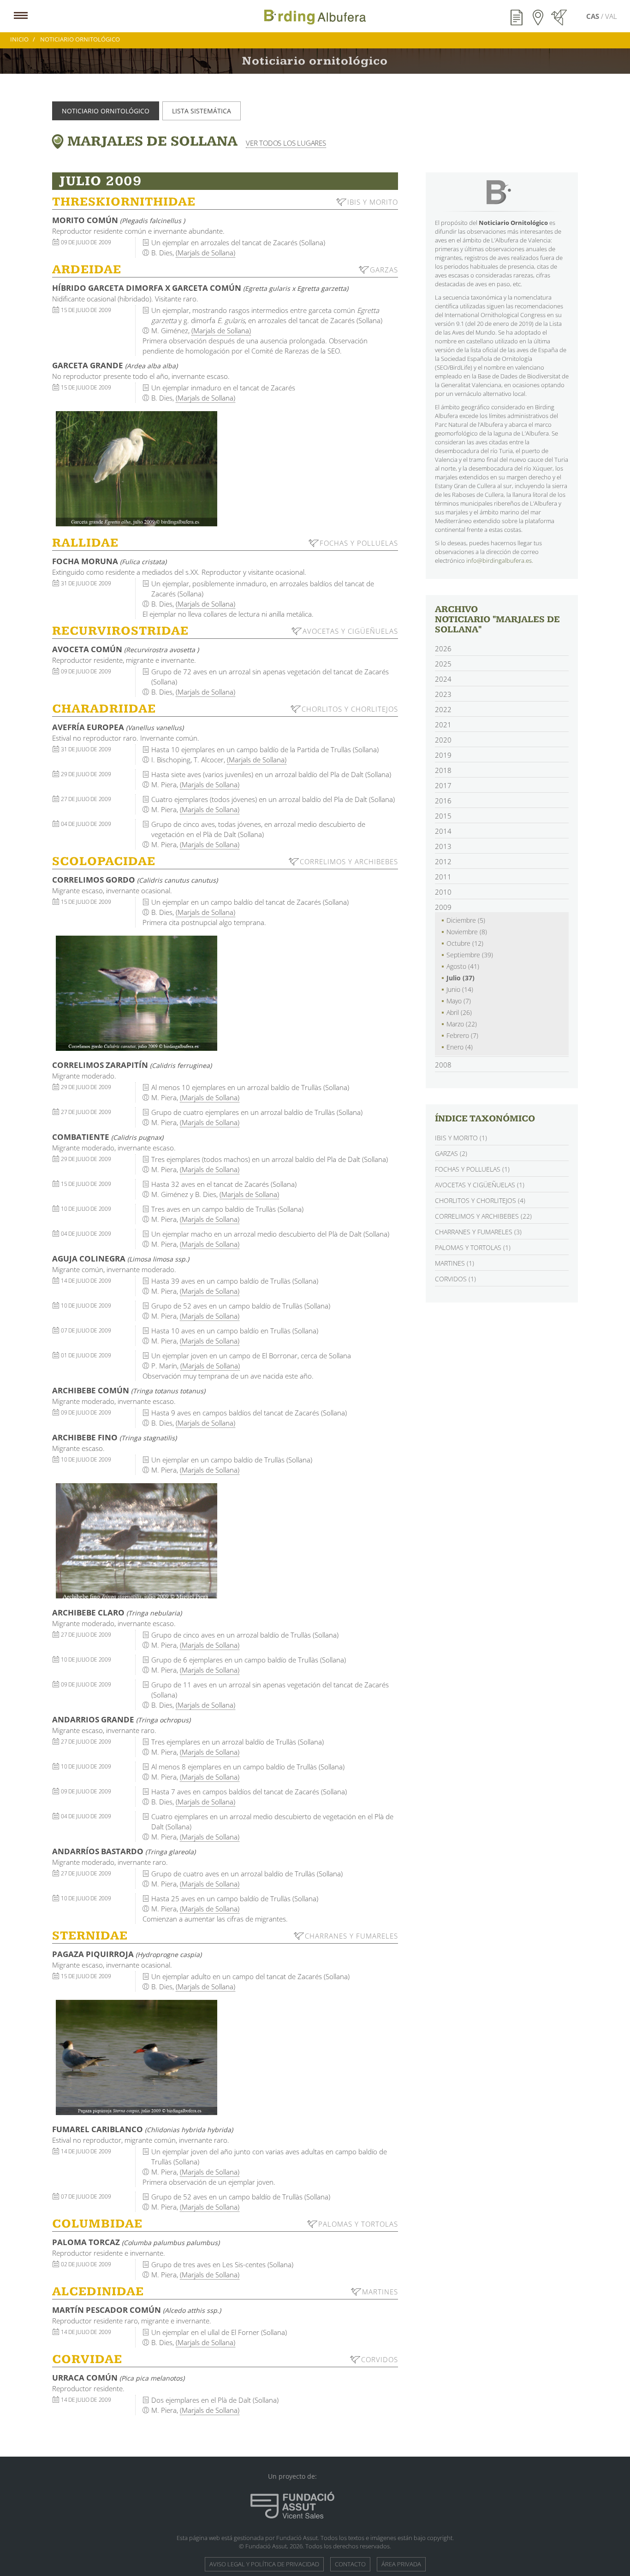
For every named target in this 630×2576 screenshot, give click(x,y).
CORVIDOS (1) (455, 1279)
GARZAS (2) (451, 1153)
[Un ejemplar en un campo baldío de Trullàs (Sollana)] (137, 1541)
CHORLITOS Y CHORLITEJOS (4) (480, 1200)
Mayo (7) (459, 1001)
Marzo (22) (462, 1024)
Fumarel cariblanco (143, 2129)
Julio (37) (461, 978)
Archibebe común (129, 1390)
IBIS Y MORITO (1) (461, 1138)
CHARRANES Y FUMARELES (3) (478, 1232)
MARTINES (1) (455, 1263)
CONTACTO (350, 2564)
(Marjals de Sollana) (205, 253)
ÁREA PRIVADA (401, 2564)
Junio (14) (460, 989)
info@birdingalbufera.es (499, 560)
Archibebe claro (117, 1612)
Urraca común (118, 2378)
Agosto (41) (463, 966)
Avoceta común (125, 649)
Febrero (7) (462, 1035)
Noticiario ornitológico (106, 111)
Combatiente (108, 1137)
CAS (594, 16)
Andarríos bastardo (124, 1851)
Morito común (119, 220)
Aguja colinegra (121, 1259)
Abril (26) (459, 1012)
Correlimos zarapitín (132, 1065)
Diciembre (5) (466, 920)
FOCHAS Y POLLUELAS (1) (472, 1169)
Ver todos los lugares (286, 143)
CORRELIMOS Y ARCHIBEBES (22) (483, 1216)
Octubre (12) (465, 943)
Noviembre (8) (467, 932)
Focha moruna (109, 561)
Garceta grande (115, 365)
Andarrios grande (121, 1719)
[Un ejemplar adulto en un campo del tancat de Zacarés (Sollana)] (137, 2057)
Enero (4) (460, 1047)
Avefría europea (118, 727)
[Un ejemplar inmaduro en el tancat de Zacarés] (137, 469)
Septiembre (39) (470, 955)
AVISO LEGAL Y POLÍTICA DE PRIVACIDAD (264, 2564)
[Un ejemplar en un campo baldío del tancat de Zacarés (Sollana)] (137, 993)
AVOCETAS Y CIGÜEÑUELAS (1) (480, 1185)
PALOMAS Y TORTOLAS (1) (473, 1247)
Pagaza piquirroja (127, 1954)
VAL (611, 16)
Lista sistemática (202, 111)
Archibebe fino (114, 1437)
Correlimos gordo (135, 880)
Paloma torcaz (136, 2242)
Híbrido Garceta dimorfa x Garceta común (200, 288)
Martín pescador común (137, 2310)
